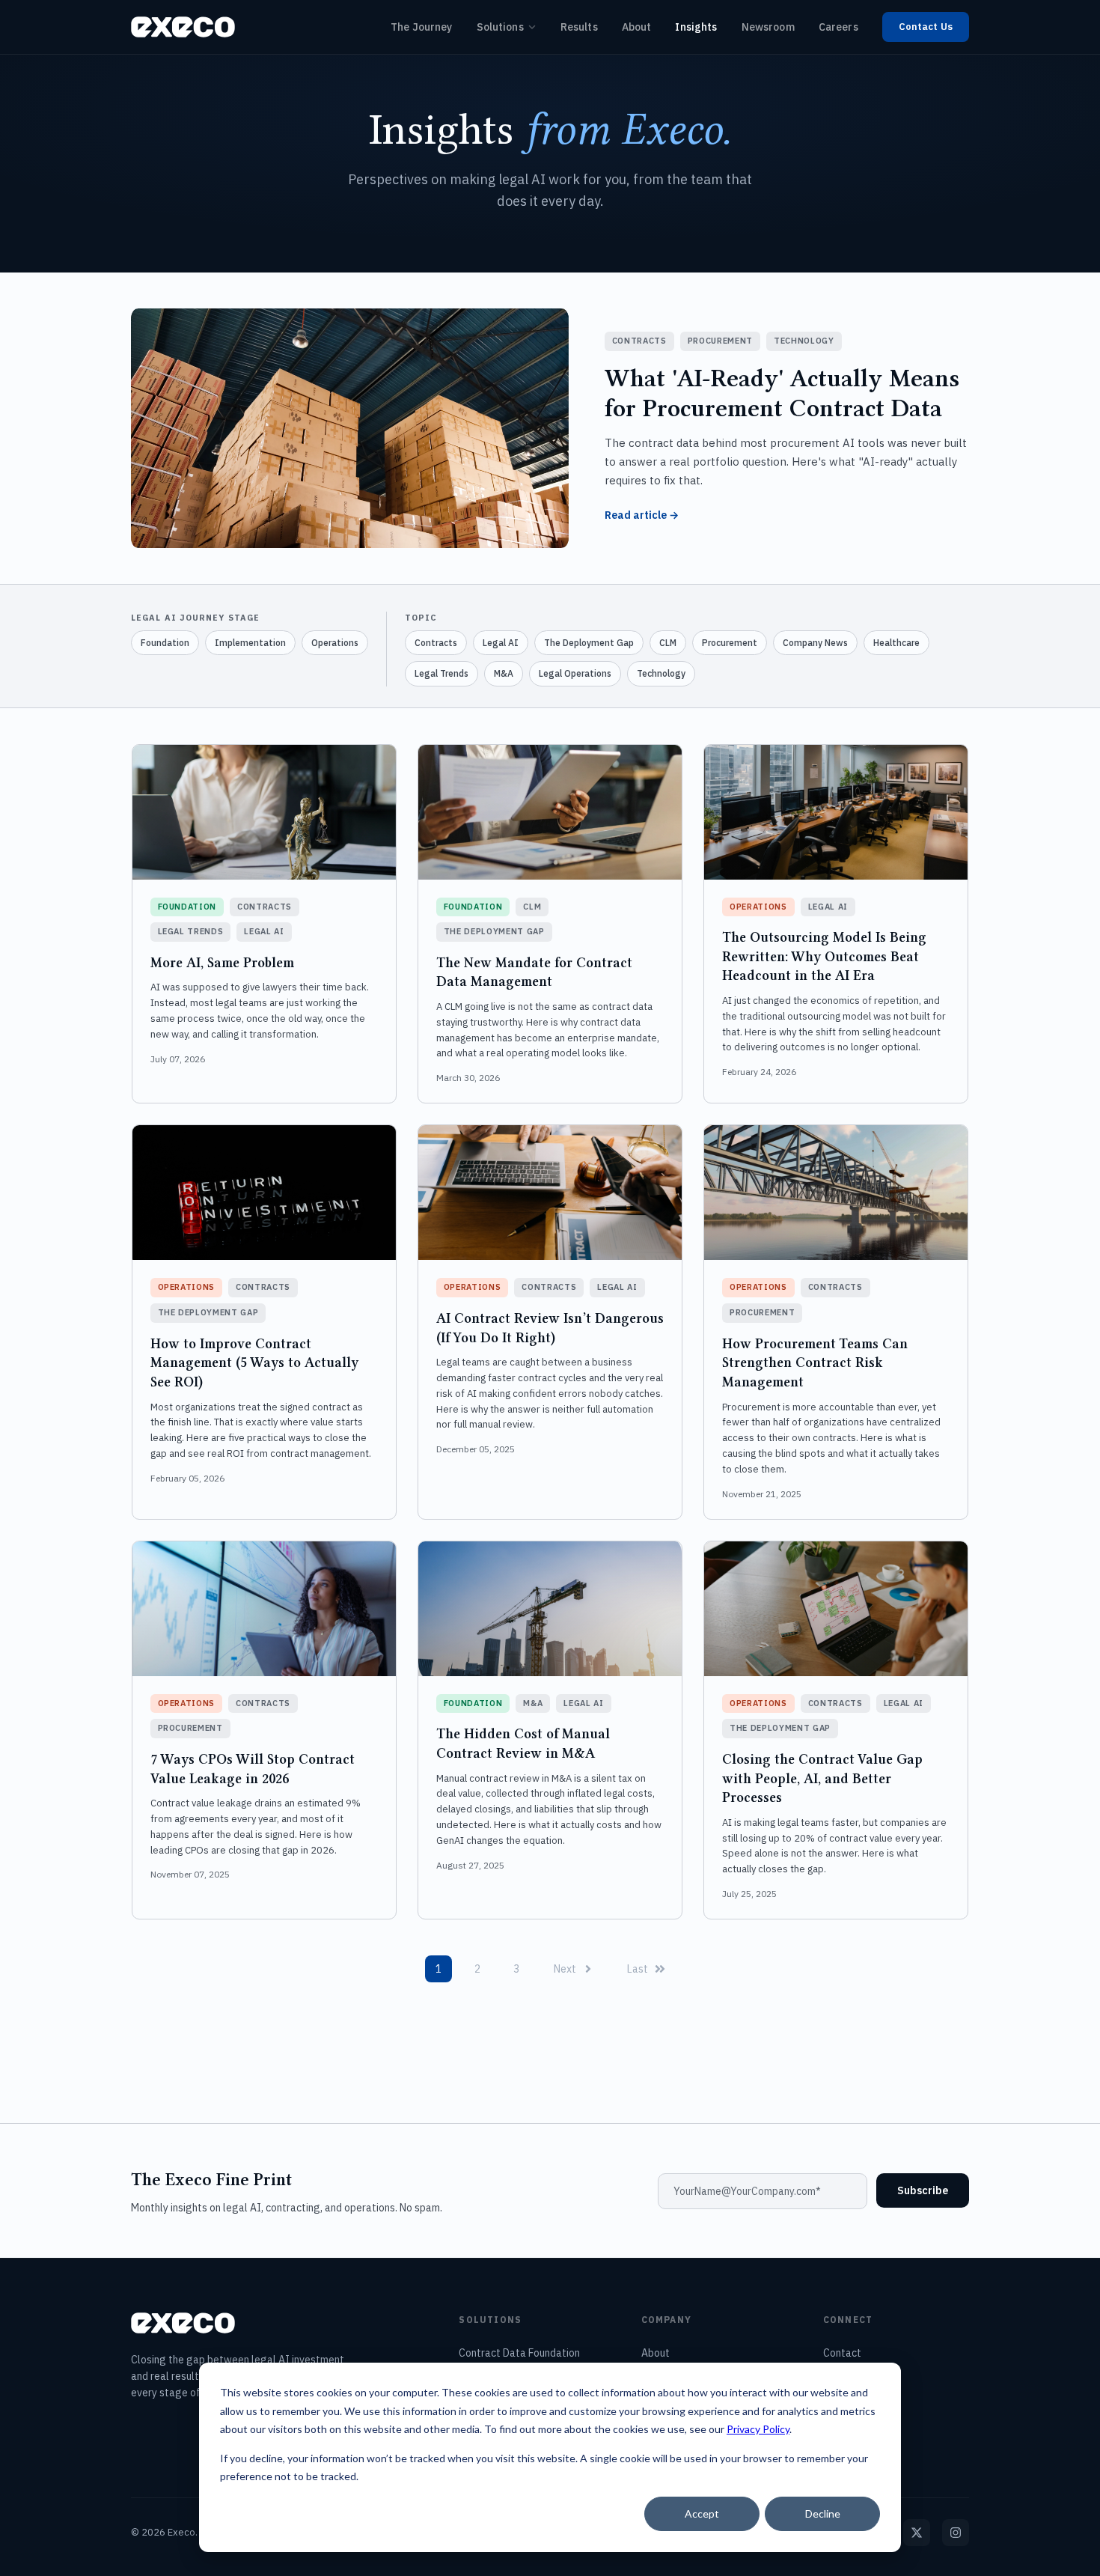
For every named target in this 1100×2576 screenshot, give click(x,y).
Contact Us (926, 27)
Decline (823, 2513)
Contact (842, 2353)
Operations (335, 643)
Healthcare (896, 643)
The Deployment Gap (589, 643)
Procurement (730, 643)
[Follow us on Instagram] (956, 2533)
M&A (504, 673)
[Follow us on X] (917, 2533)
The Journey (422, 27)
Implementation (250, 643)
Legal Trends (441, 673)
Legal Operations (575, 673)
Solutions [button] (500, 27)
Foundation (165, 643)
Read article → (642, 515)
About (637, 27)
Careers (838, 27)
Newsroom (768, 27)
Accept (702, 2513)
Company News (815, 643)
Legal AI (501, 643)
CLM (668, 643)
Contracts (436, 643)
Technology (661, 673)
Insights (696, 27)
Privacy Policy (758, 2429)
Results (579, 27)
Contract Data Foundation (519, 2353)
